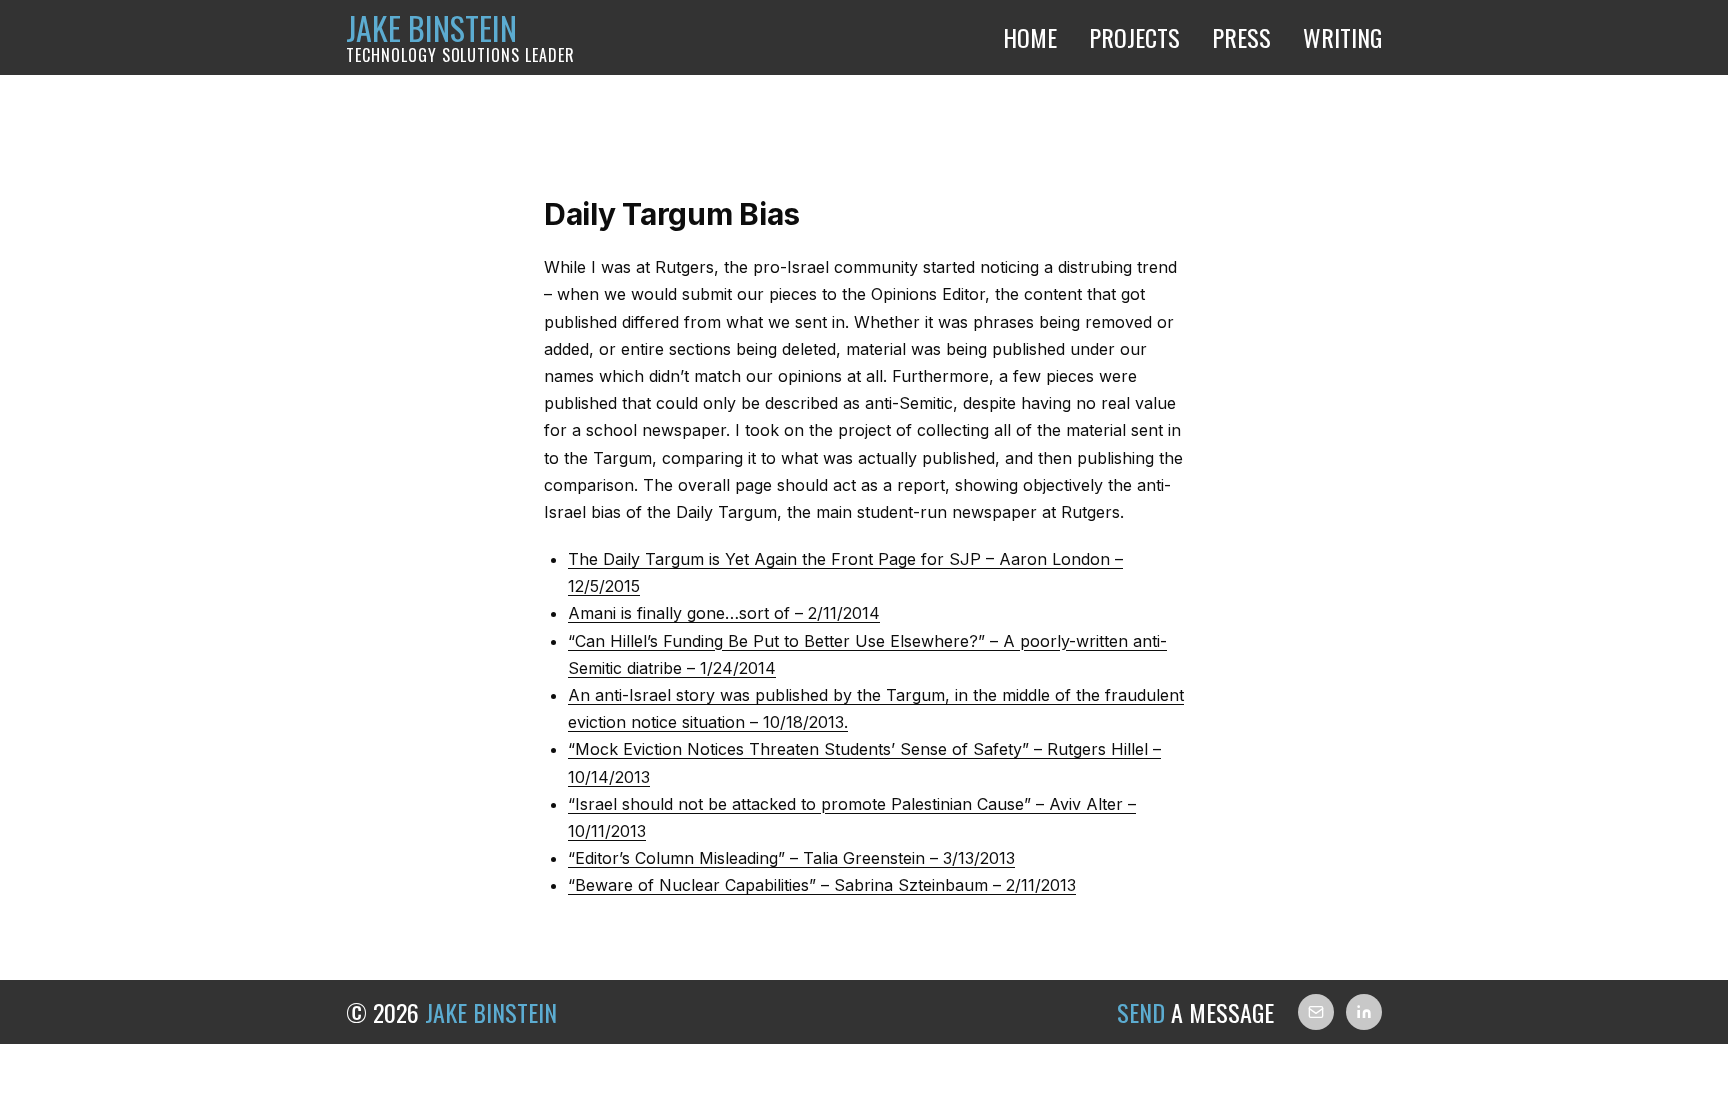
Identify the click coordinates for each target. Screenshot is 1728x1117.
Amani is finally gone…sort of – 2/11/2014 (724, 613)
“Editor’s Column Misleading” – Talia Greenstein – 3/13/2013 (791, 858)
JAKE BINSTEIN (460, 37)
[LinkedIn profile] (1364, 1012)
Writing (1342, 37)
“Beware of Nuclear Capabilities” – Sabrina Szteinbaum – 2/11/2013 (822, 885)
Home (1030, 37)
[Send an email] (1316, 1012)
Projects (1134, 37)
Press (1241, 37)
